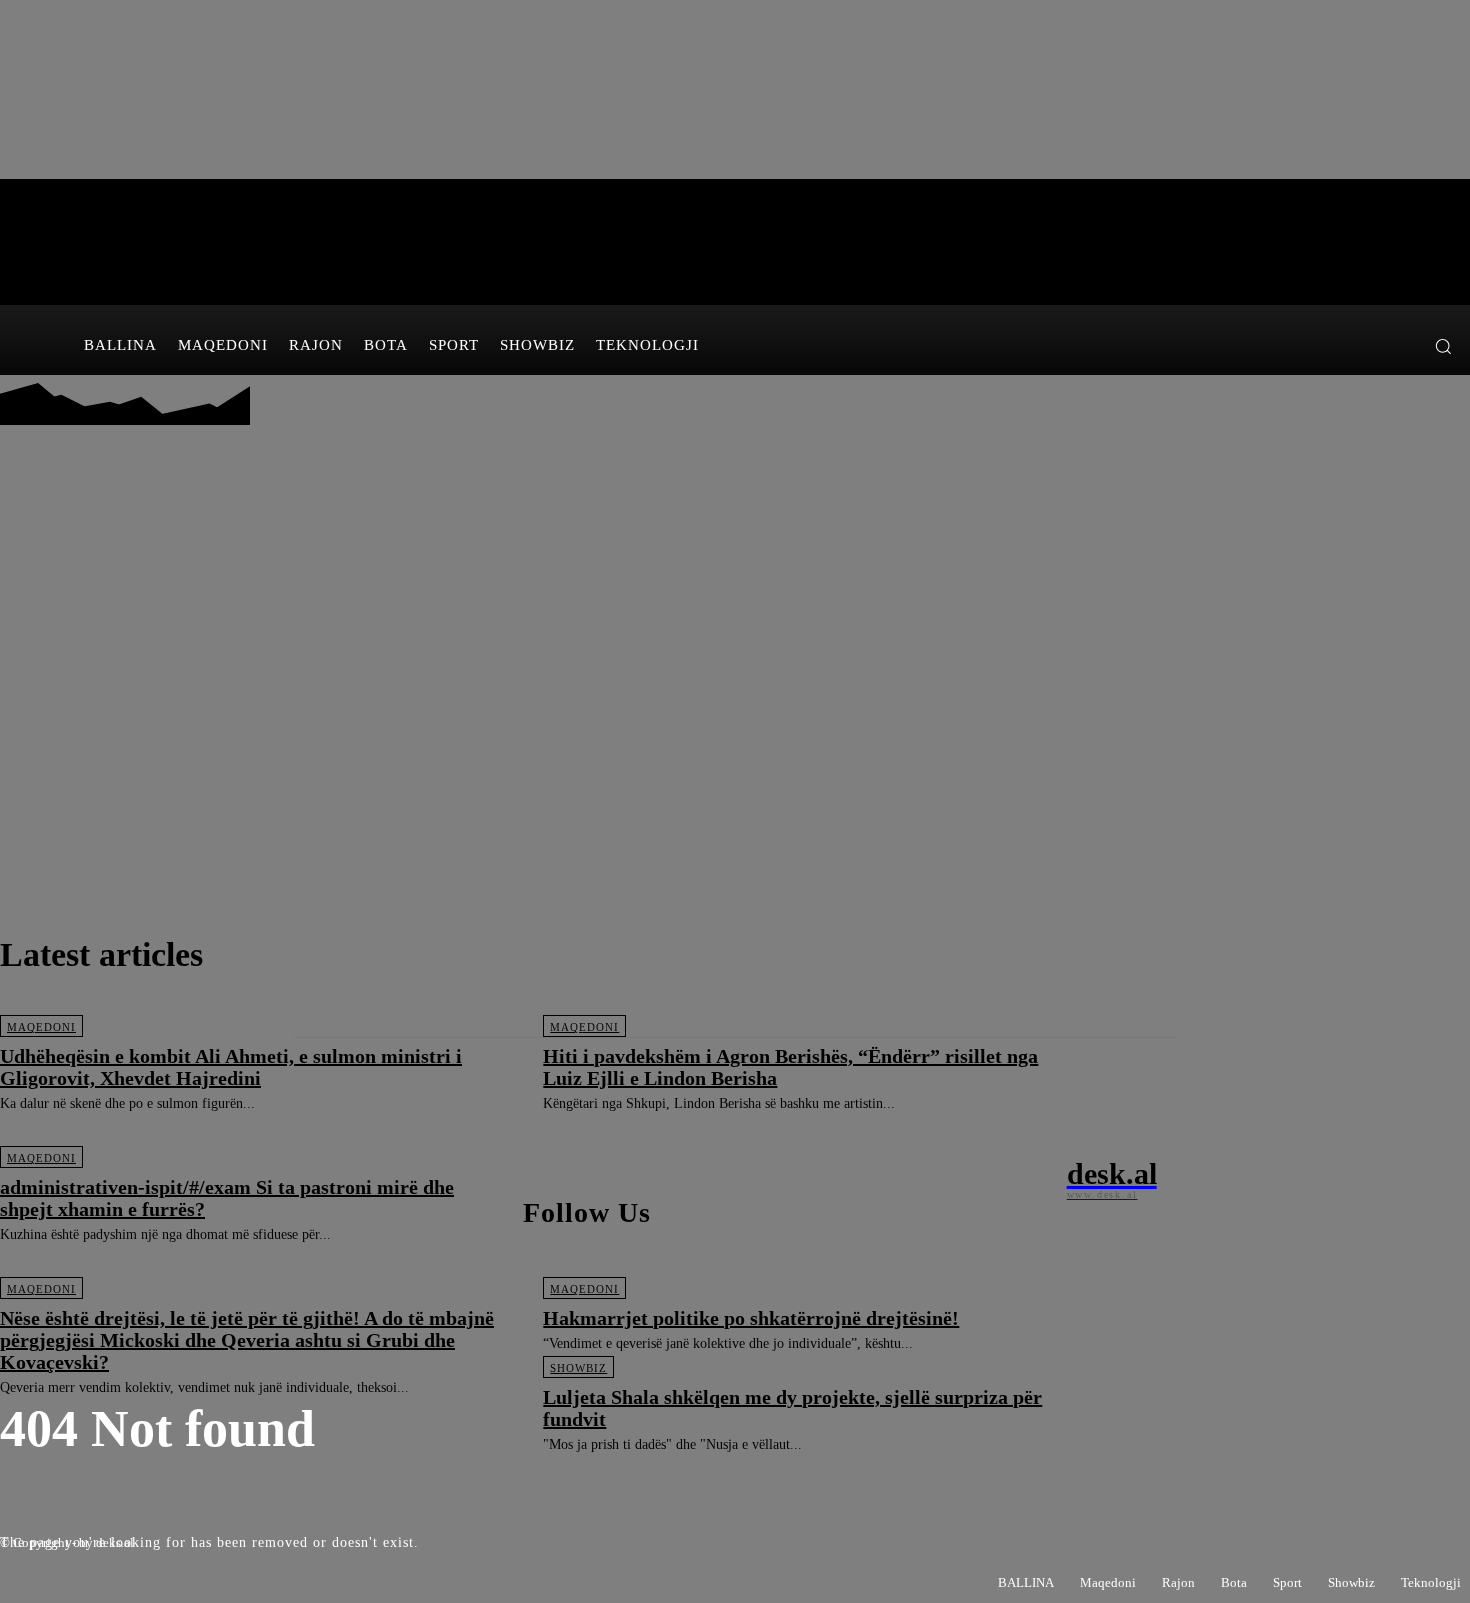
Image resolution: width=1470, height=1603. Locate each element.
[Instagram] (1368, 345)
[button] (1443, 346)
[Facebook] (1338, 345)
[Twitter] (1398, 345)
